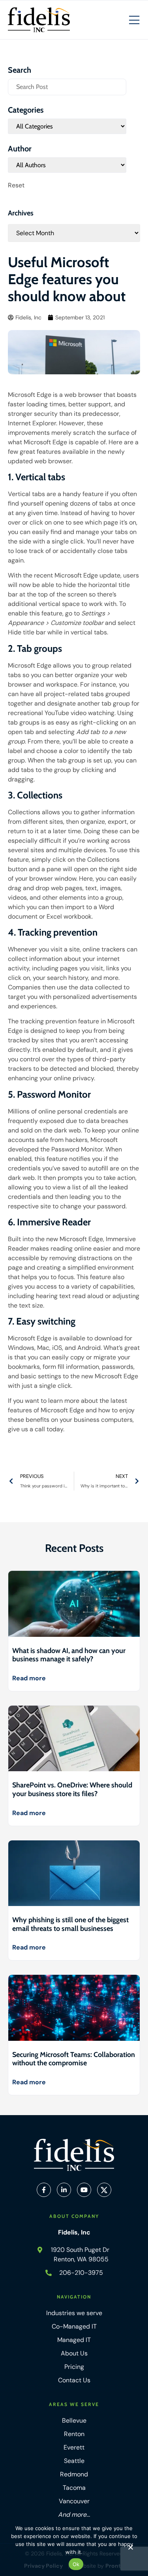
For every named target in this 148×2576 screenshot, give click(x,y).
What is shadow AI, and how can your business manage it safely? (69, 1655)
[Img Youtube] (84, 2190)
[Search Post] (67, 87)
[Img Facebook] (44, 2190)
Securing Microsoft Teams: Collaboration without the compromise (74, 2059)
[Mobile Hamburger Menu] (134, 21)
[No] (130, 2549)
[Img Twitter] (104, 2190)
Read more (29, 1678)
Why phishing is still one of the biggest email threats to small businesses (70, 1924)
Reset (16, 185)
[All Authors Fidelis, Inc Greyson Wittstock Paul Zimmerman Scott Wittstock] (67, 165)
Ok (76, 2564)
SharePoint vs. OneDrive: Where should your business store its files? (72, 1789)
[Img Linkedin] (64, 2190)
